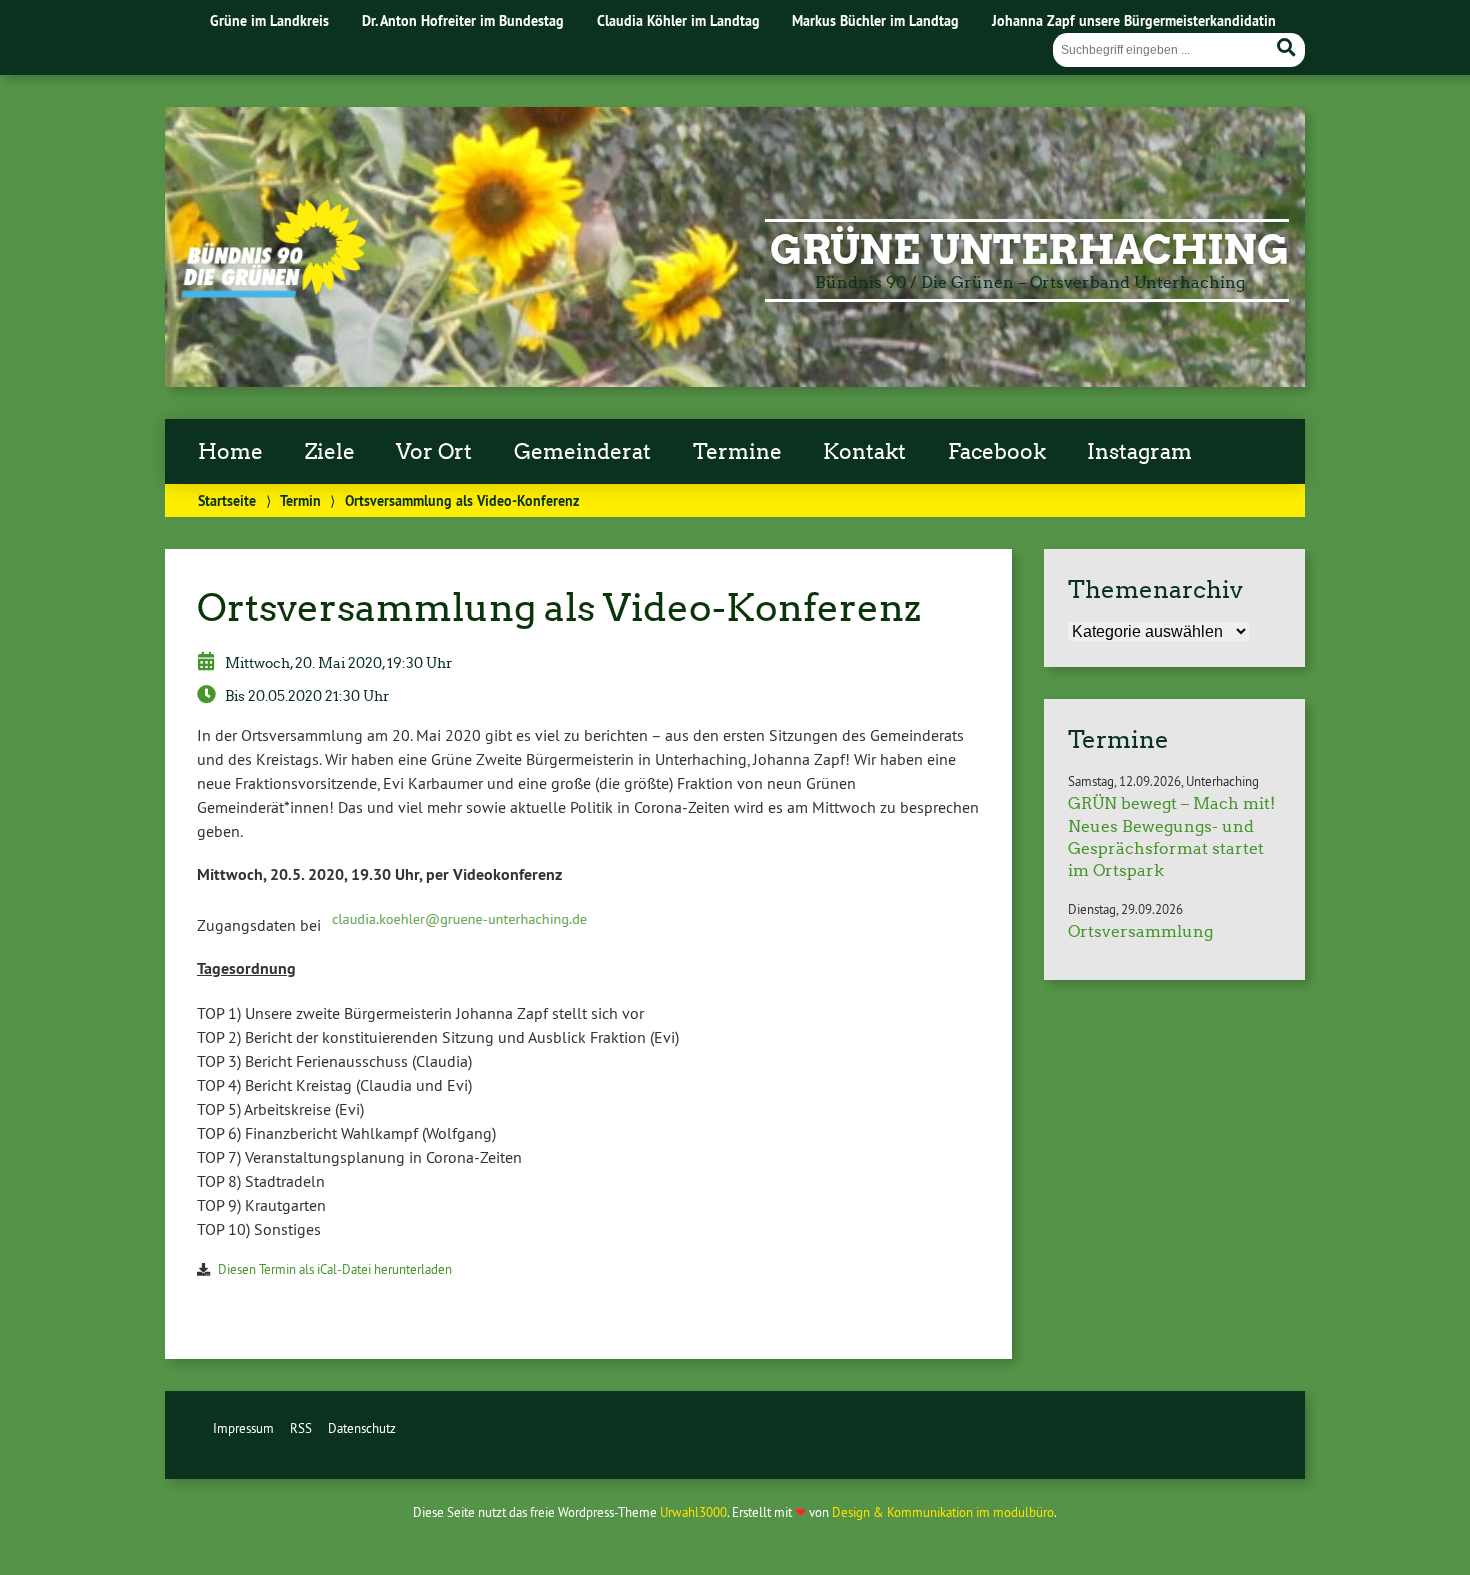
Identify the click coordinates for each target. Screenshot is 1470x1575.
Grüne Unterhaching (1029, 250)
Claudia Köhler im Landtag (678, 20)
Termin (300, 500)
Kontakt (864, 452)
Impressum (243, 1428)
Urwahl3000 (693, 1512)
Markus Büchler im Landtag (875, 20)
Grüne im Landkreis (269, 20)
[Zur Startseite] (273, 292)
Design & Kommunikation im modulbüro (943, 1512)
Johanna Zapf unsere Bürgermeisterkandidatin (1134, 20)
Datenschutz (362, 1428)
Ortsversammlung (1140, 931)
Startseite (227, 500)
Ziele (330, 452)
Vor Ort (434, 452)
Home (230, 452)
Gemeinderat (582, 452)
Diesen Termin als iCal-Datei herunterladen (335, 1269)
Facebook (997, 452)
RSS (301, 1428)
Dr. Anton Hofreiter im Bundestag (463, 20)
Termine (737, 452)
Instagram (1139, 452)
